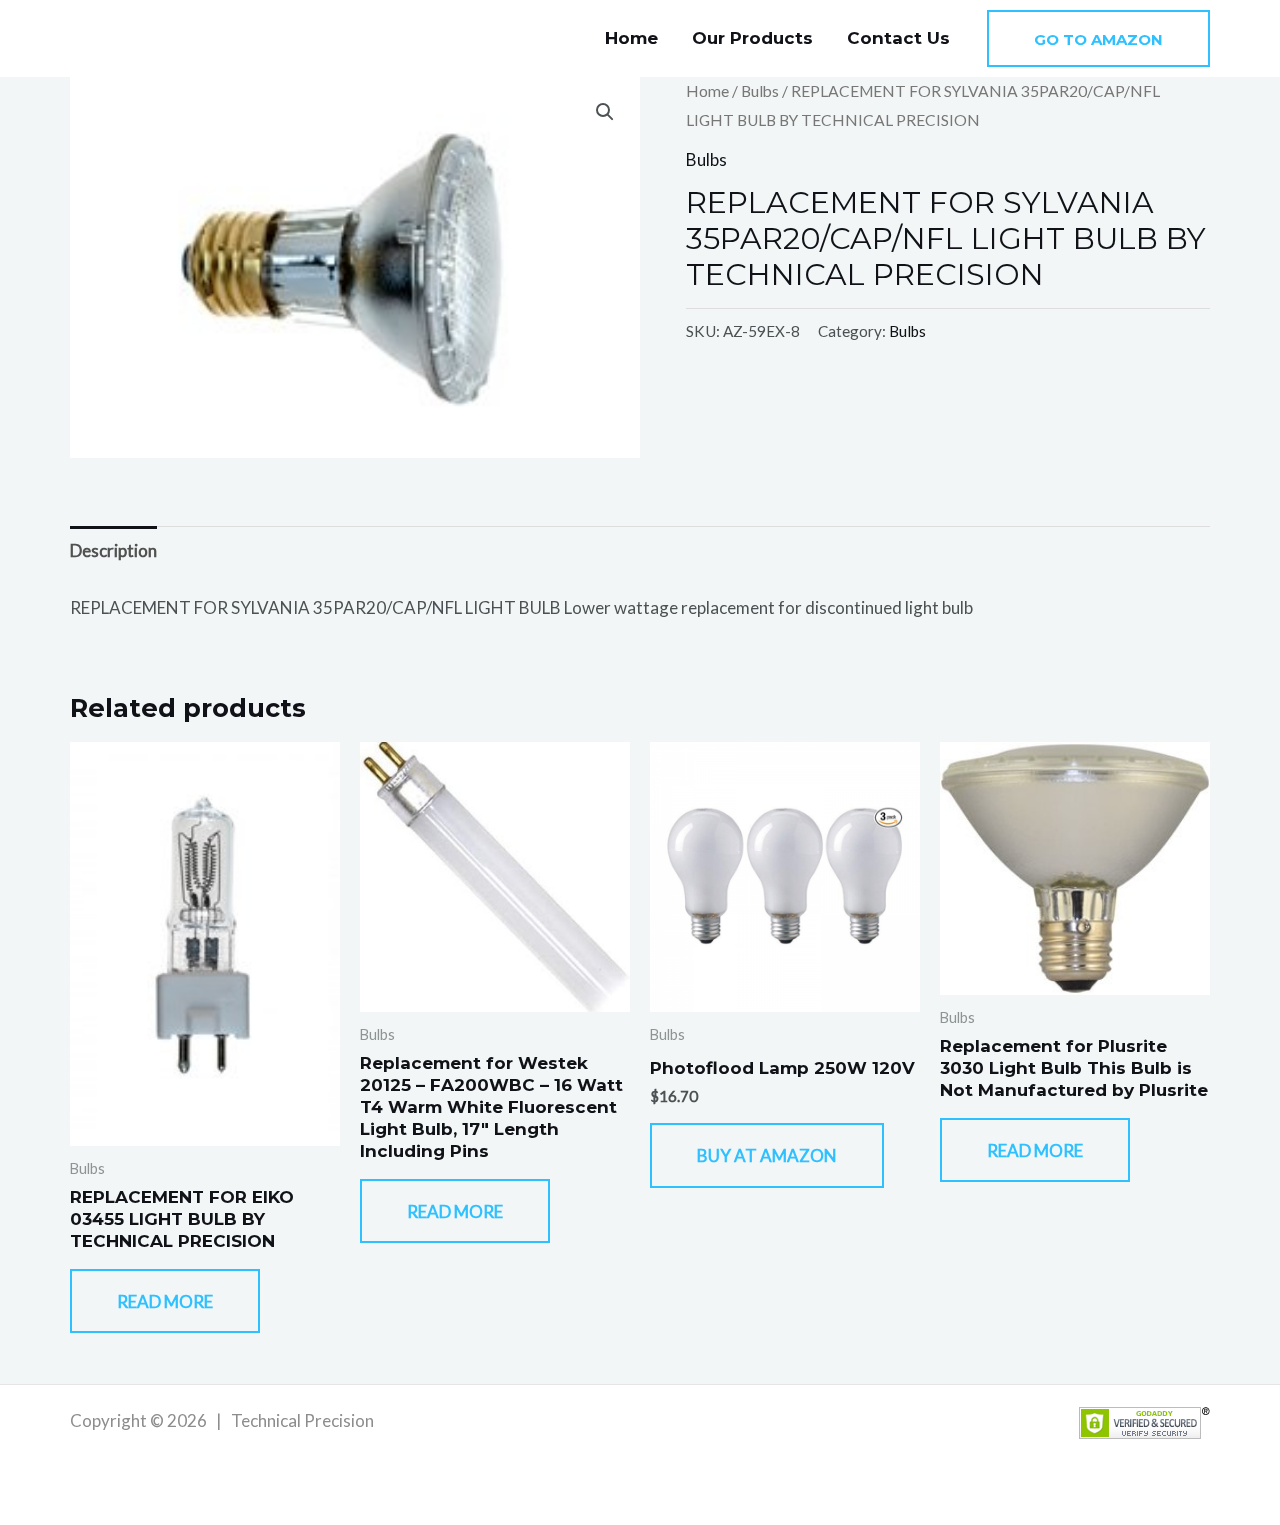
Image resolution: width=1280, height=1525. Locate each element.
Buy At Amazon (767, 1155)
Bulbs (760, 91)
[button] (1098, 38)
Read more (165, 1301)
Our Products (752, 38)
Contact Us (898, 38)
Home (631, 38)
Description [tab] (113, 550)
